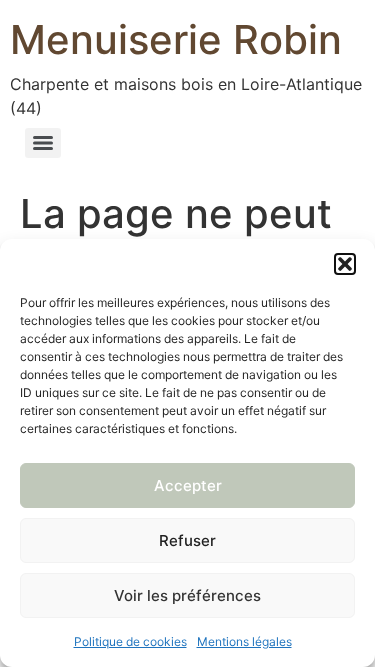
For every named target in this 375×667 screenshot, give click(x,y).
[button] (345, 264)
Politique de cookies (130, 641)
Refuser (187, 540)
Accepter (188, 485)
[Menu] (43, 143)
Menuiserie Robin (176, 39)
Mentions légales (244, 641)
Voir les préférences (187, 595)
